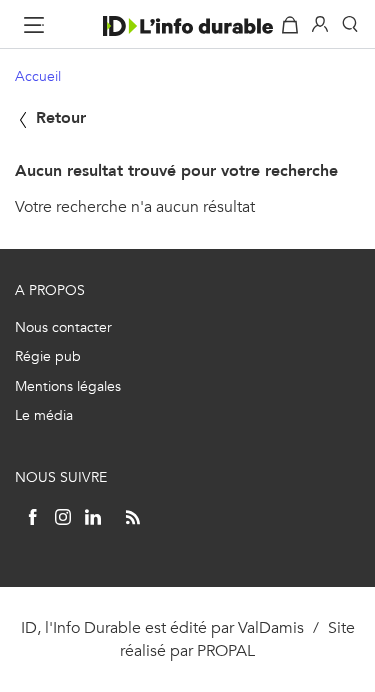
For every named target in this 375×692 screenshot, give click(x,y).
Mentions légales (68, 386)
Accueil (38, 76)
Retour (58, 117)
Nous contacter (63, 327)
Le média (44, 415)
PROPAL (226, 650)
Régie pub (48, 356)
